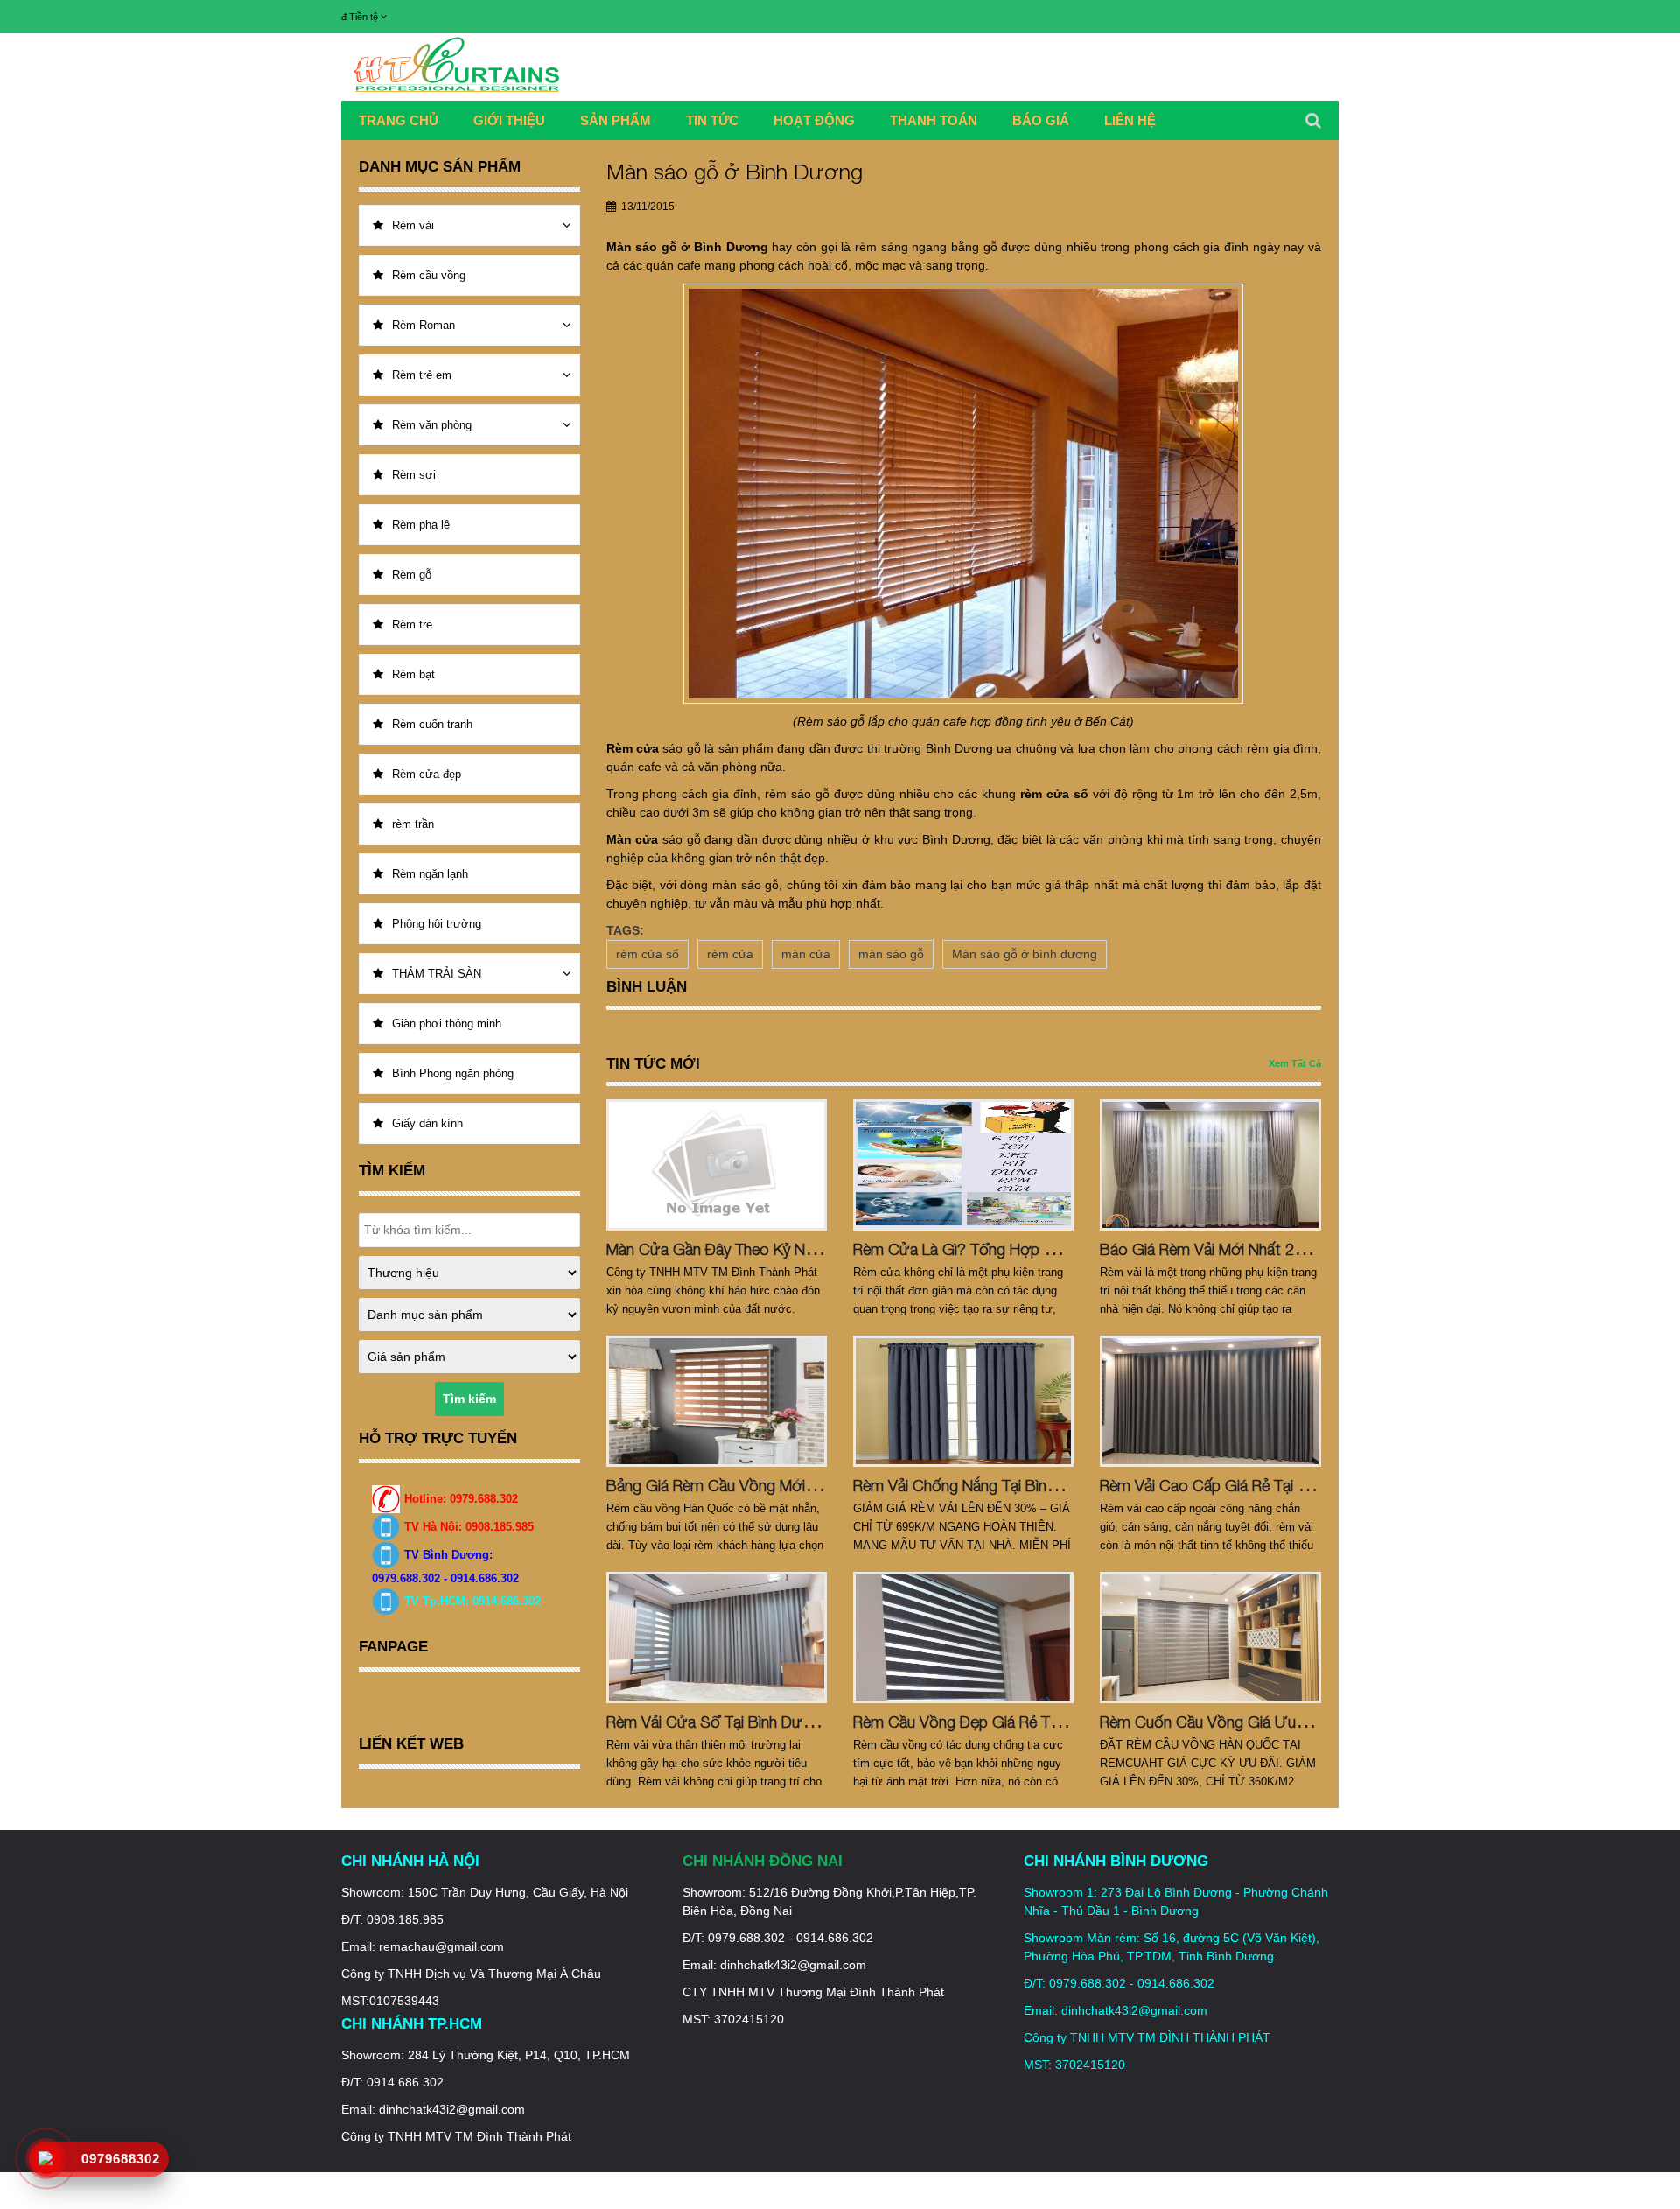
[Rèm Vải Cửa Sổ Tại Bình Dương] (717, 1637)
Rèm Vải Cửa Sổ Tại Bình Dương (718, 1722)
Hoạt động (814, 120)
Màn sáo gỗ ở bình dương (1025, 954)
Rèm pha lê (421, 525)
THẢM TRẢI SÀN (437, 974)
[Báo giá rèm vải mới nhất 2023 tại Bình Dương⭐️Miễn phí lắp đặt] (1210, 1165)
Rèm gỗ (412, 575)
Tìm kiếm (469, 1399)
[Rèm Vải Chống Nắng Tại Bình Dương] (963, 1401)
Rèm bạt (413, 674)
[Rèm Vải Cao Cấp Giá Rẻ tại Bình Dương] (1210, 1401)
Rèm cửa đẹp (427, 774)
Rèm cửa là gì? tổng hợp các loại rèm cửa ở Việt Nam (1056, 1249)
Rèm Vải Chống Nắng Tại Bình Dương (980, 1486)
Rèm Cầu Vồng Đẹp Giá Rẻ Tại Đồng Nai (990, 1722)
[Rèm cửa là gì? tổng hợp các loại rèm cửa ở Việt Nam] (963, 1165)
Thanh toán (934, 120)
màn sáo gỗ (891, 954)
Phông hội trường (437, 924)
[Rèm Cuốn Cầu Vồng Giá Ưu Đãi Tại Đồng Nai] (1210, 1637)
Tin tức (712, 120)
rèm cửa (730, 954)
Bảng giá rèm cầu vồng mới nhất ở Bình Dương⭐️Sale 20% (818, 1486)
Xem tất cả (1295, 1063)
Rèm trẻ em (422, 375)
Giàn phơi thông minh (447, 1024)
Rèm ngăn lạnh (430, 874)
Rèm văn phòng (432, 425)
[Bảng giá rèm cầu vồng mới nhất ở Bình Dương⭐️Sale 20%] (717, 1401)
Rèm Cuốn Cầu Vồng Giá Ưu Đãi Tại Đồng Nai (1256, 1722)
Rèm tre (412, 624)
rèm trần (413, 824)
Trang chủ (399, 120)
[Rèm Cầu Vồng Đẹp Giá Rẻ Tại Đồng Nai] (963, 1637)
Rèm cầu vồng (429, 275)
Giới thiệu (509, 120)
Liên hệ (1130, 120)
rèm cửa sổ (647, 954)
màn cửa (806, 954)
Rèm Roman (423, 325)
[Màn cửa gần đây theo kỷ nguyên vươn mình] (717, 1165)
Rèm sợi (414, 475)
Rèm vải (413, 225)
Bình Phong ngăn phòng (453, 1073)
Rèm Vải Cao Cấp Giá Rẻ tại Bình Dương (1239, 1486)
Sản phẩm (616, 120)
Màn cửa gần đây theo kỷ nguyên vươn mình (764, 1249)
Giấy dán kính (427, 1123)
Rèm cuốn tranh (432, 724)
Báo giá (1041, 120)
